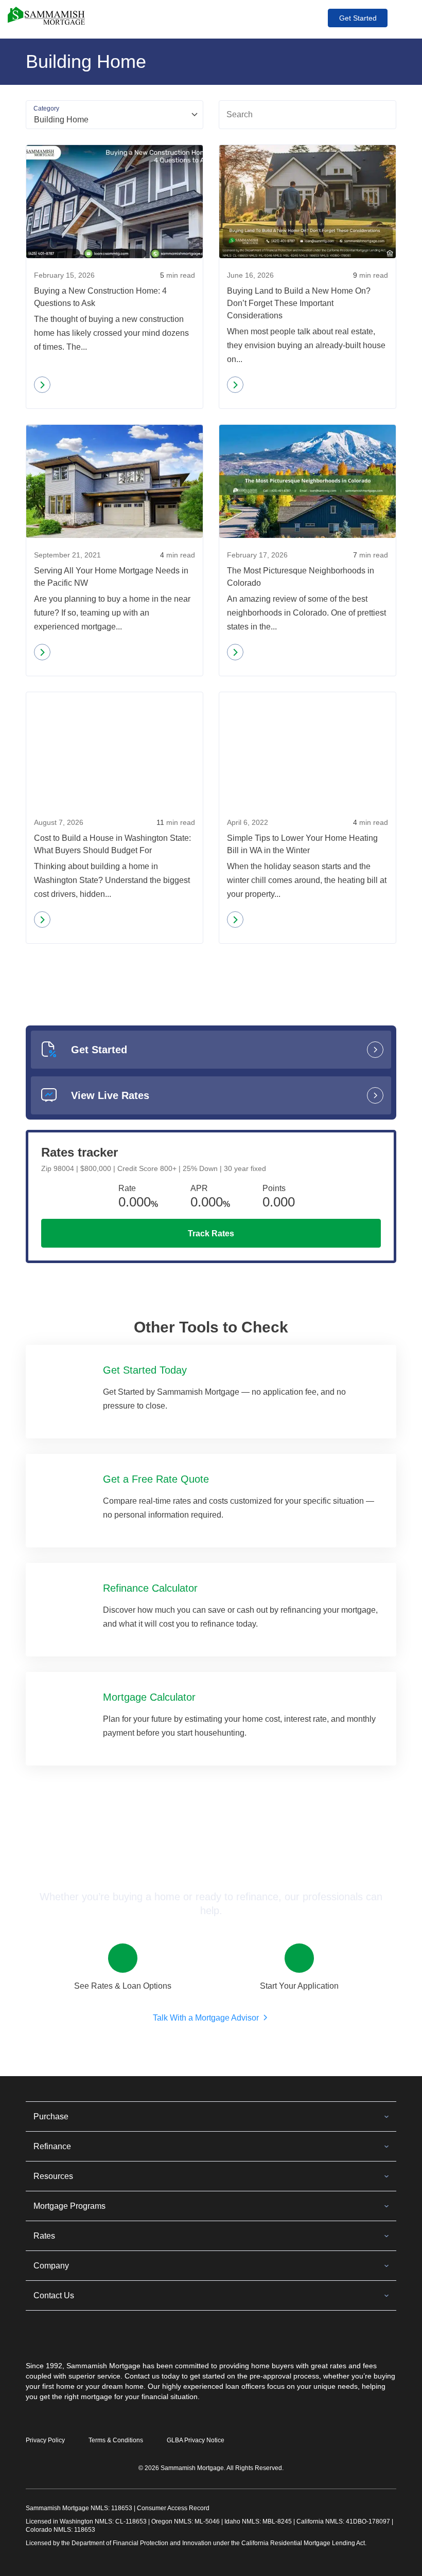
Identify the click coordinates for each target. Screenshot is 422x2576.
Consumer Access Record (173, 2508)
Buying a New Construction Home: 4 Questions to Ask (100, 297)
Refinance (52, 2146)
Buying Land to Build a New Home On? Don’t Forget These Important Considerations (299, 303)
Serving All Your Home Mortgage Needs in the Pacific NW (111, 577)
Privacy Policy (45, 2440)
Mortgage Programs (69, 2206)
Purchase (51, 2116)
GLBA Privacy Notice (196, 2440)
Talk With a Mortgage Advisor (206, 2018)
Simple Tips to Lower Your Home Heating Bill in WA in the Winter (302, 844)
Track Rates (211, 1233)
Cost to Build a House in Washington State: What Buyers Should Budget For (112, 844)
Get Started (358, 18)
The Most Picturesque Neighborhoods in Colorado (301, 577)
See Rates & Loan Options (123, 1986)
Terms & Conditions (116, 2440)
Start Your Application (299, 1986)
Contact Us (54, 2295)
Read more (63, 387)
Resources (53, 2176)
